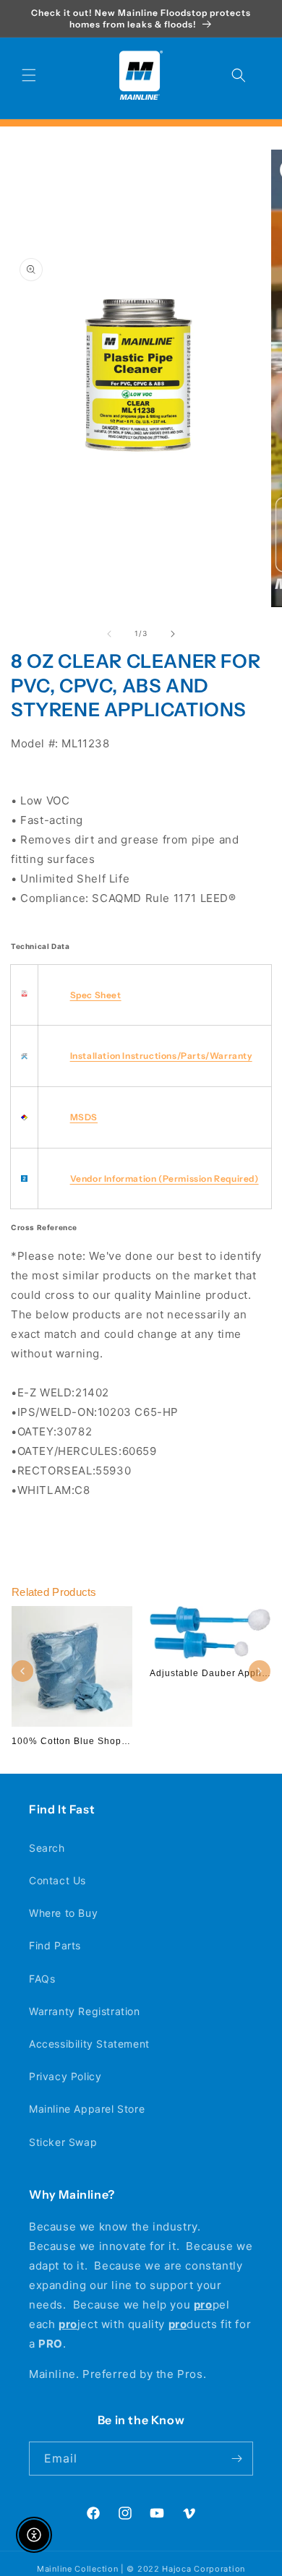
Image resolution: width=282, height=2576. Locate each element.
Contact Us (57, 1880)
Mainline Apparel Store (87, 2109)
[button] (29, 75)
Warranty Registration (85, 2011)
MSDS (84, 1117)
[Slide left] (109, 634)
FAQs (42, 1979)
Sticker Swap (63, 2142)
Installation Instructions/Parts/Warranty (161, 1056)
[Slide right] (173, 634)
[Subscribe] (236, 2459)
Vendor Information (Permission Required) (164, 1178)
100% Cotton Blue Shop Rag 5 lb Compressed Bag (128, 1741)
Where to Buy (63, 1913)
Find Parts (55, 1945)
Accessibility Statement (89, 2044)
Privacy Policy (65, 2076)
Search (47, 1848)
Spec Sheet (96, 995)
